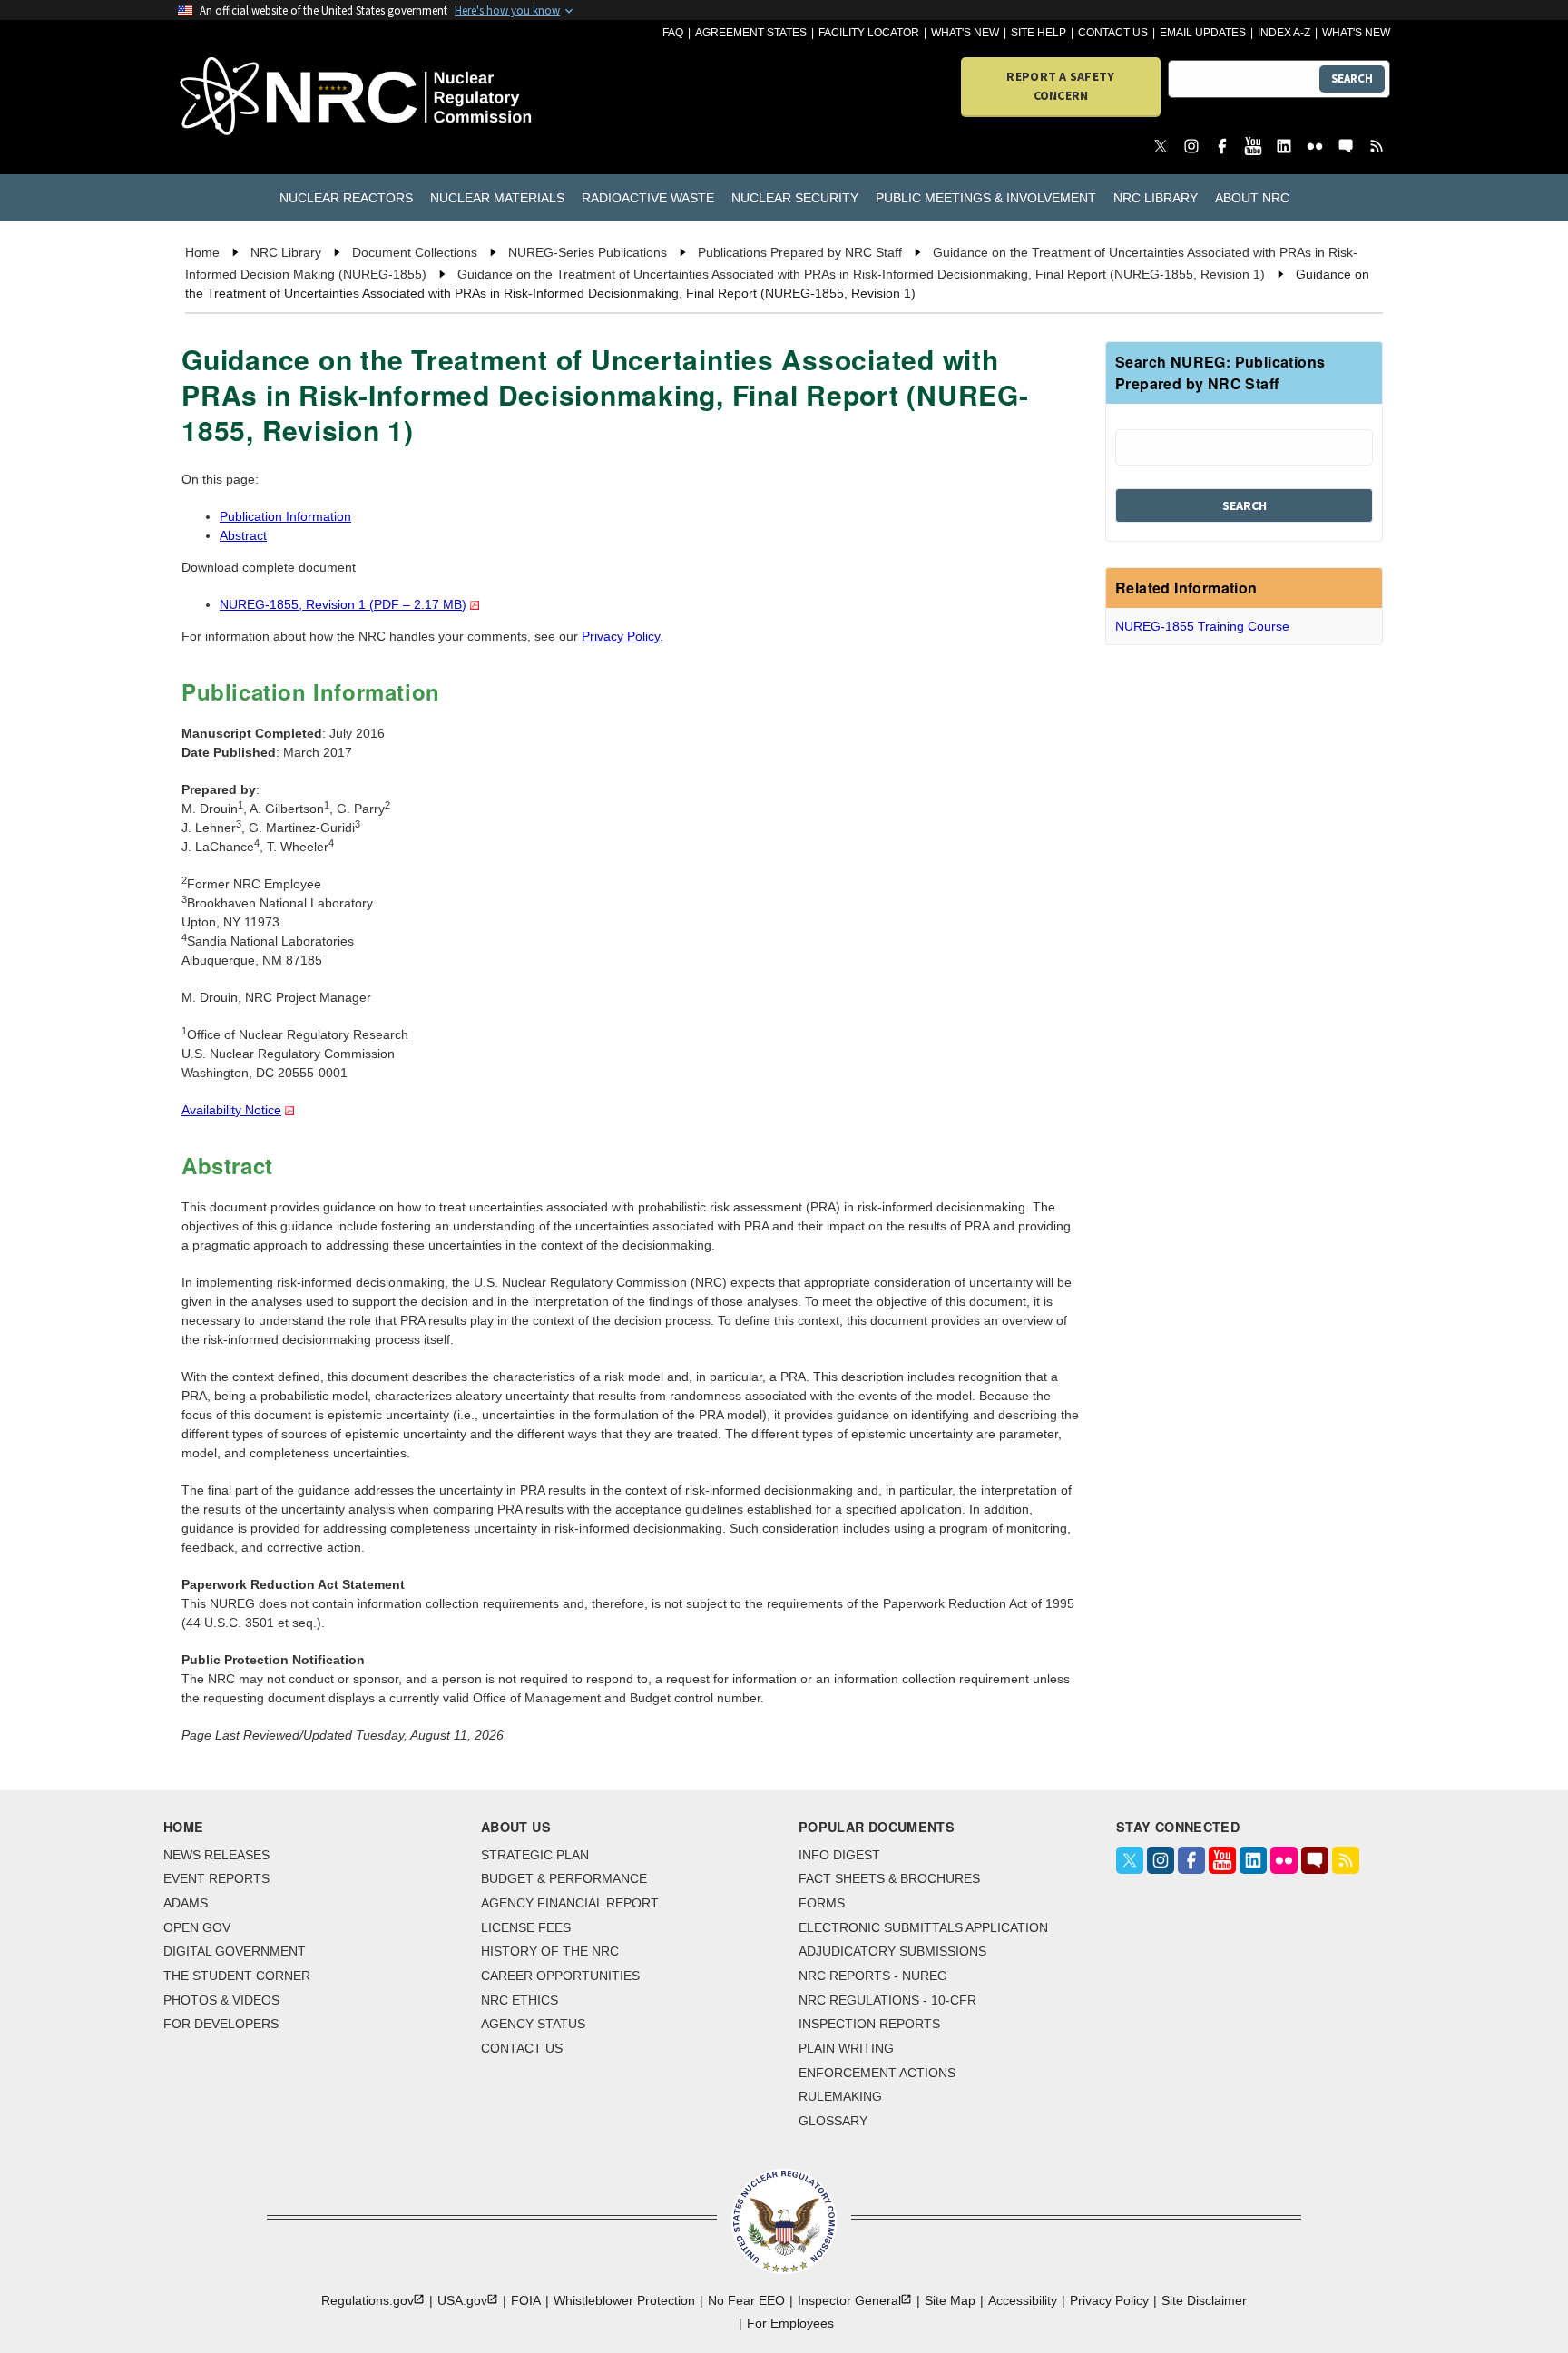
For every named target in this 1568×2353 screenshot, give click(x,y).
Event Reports (216, 1878)
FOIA (526, 2300)
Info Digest (839, 1855)
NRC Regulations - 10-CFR (887, 2000)
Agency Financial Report (570, 1903)
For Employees (790, 2323)
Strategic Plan (535, 1855)
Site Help (1039, 33)
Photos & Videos (221, 2000)
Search (1352, 78)
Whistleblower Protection (624, 2300)
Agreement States (751, 33)
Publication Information (285, 516)
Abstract (243, 535)
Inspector (849, 2300)
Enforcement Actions (877, 2073)
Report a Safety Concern (1060, 86)
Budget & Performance (564, 1878)
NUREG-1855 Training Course (1202, 626)
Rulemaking (840, 2096)
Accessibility (1023, 2300)
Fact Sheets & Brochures (889, 1878)
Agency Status (533, 2024)
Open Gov (197, 1927)
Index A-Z (1284, 33)
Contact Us (1113, 33)
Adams (186, 1903)
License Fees (526, 1927)
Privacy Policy (621, 636)
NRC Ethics (519, 2000)
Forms (822, 1903)
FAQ (673, 33)
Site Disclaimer (1204, 2300)
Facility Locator (869, 33)
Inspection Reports (869, 2024)
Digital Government (235, 1951)
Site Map (950, 2300)
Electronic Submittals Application (923, 1927)
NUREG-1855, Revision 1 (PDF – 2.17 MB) (343, 604)
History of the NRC (550, 1951)
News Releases (216, 1855)
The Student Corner (237, 1976)
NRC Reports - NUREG (873, 1976)
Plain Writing (846, 2048)
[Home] (275, 98)
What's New (965, 33)
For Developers (221, 2024)
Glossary (833, 2121)
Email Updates (1203, 33)
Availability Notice (231, 1110)
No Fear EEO (746, 2300)
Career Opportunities (560, 1976)
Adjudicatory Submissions (892, 1951)
